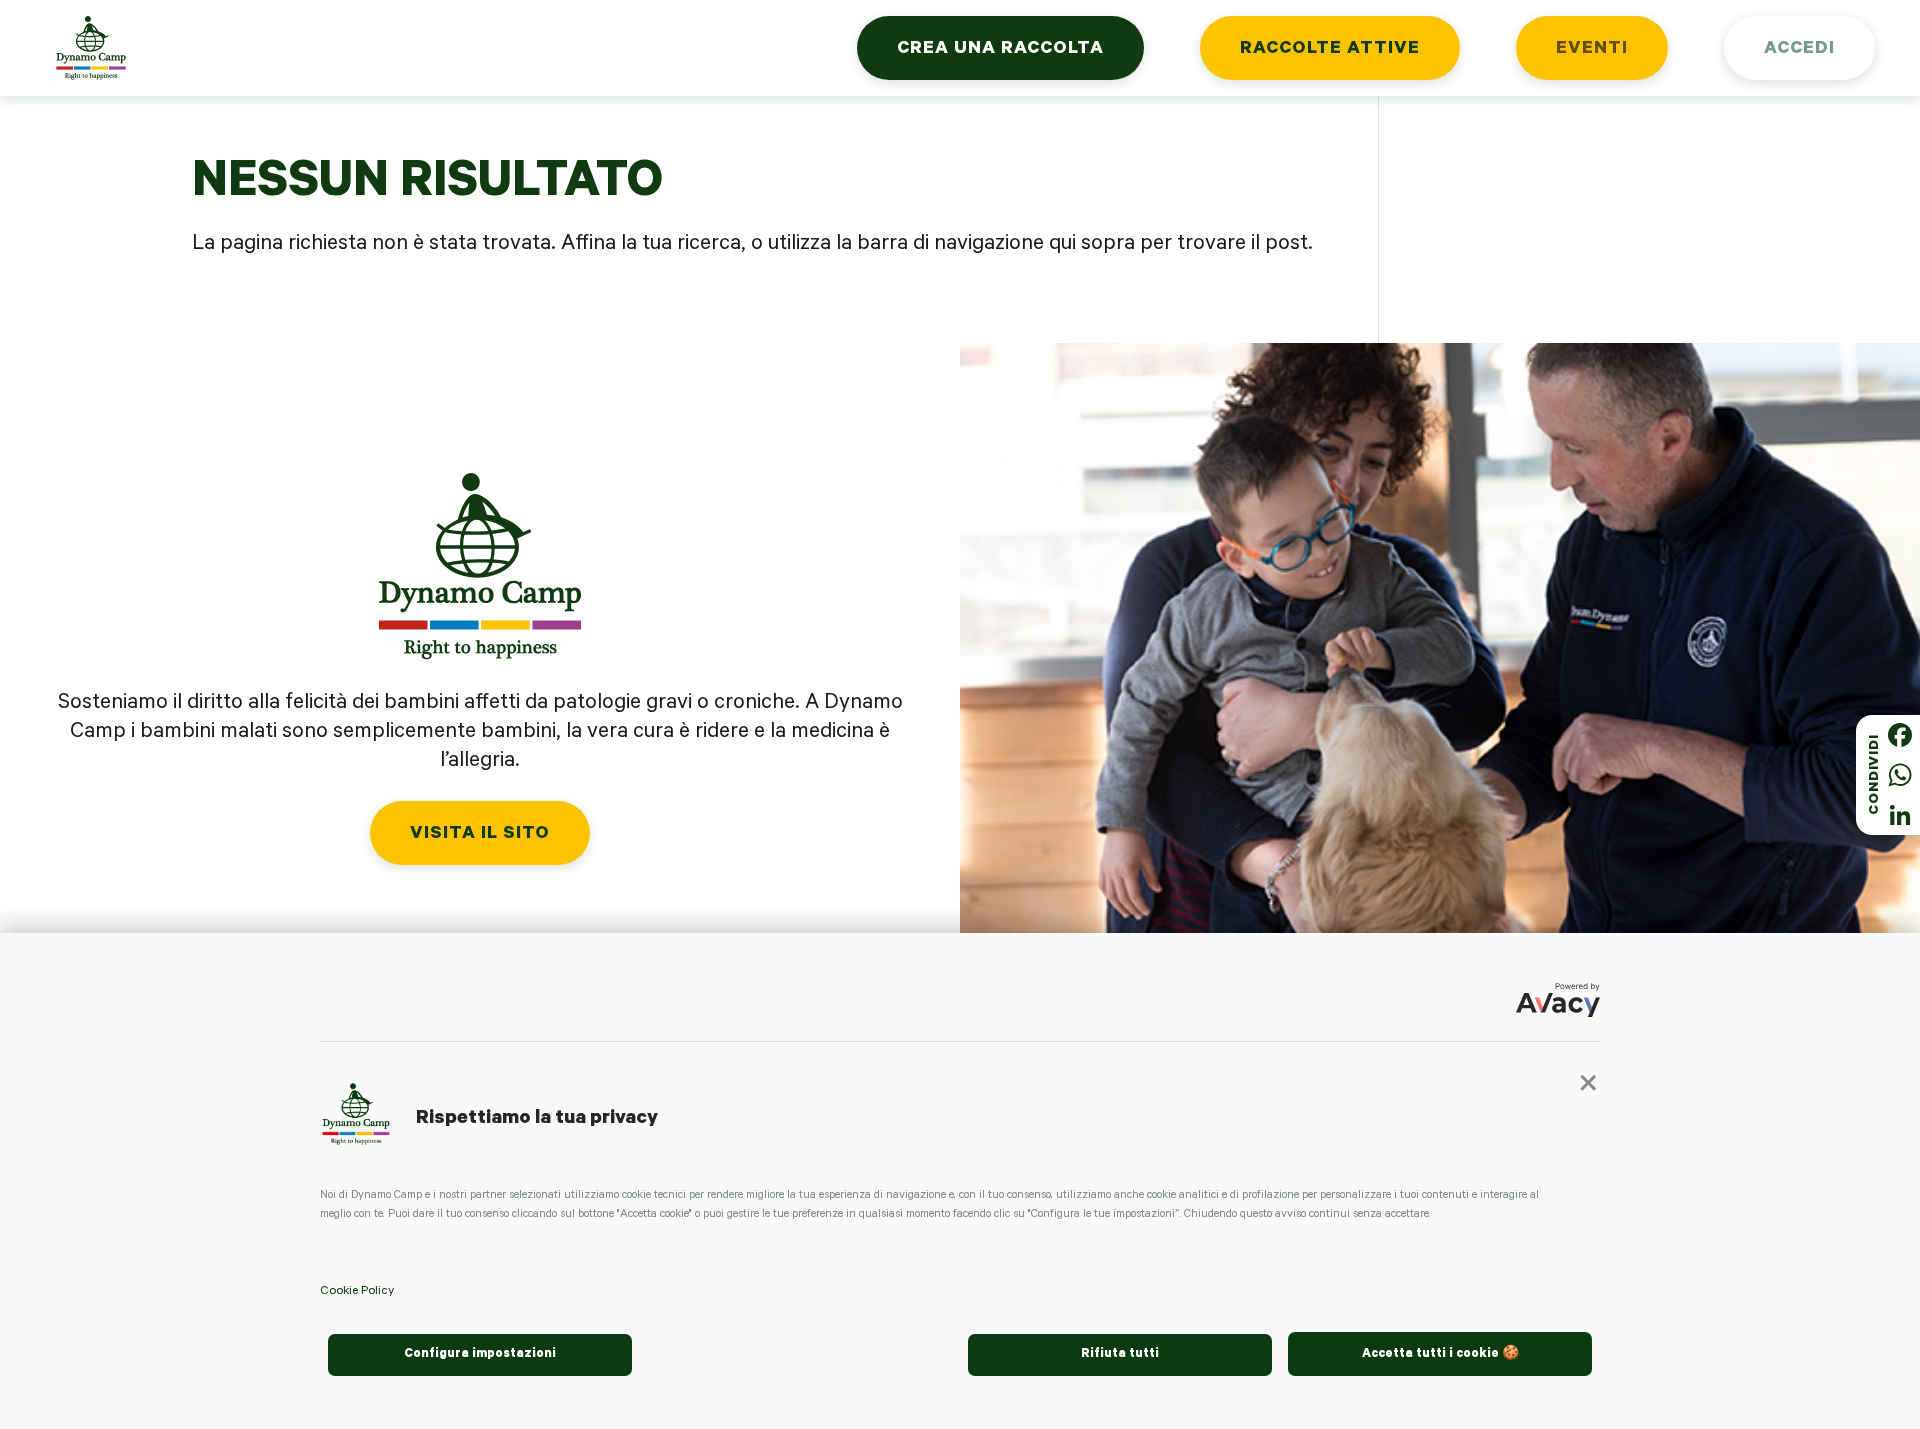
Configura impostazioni (480, 1355)
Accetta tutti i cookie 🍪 (1440, 1355)
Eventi (1592, 50)
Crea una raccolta (1000, 50)
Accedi (1799, 50)
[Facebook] (1900, 735)
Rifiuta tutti (1120, 1355)
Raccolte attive (1330, 50)
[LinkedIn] (1900, 815)
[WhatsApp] (1900, 775)
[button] (1588, 1090)
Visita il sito (480, 835)
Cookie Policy (357, 1292)
